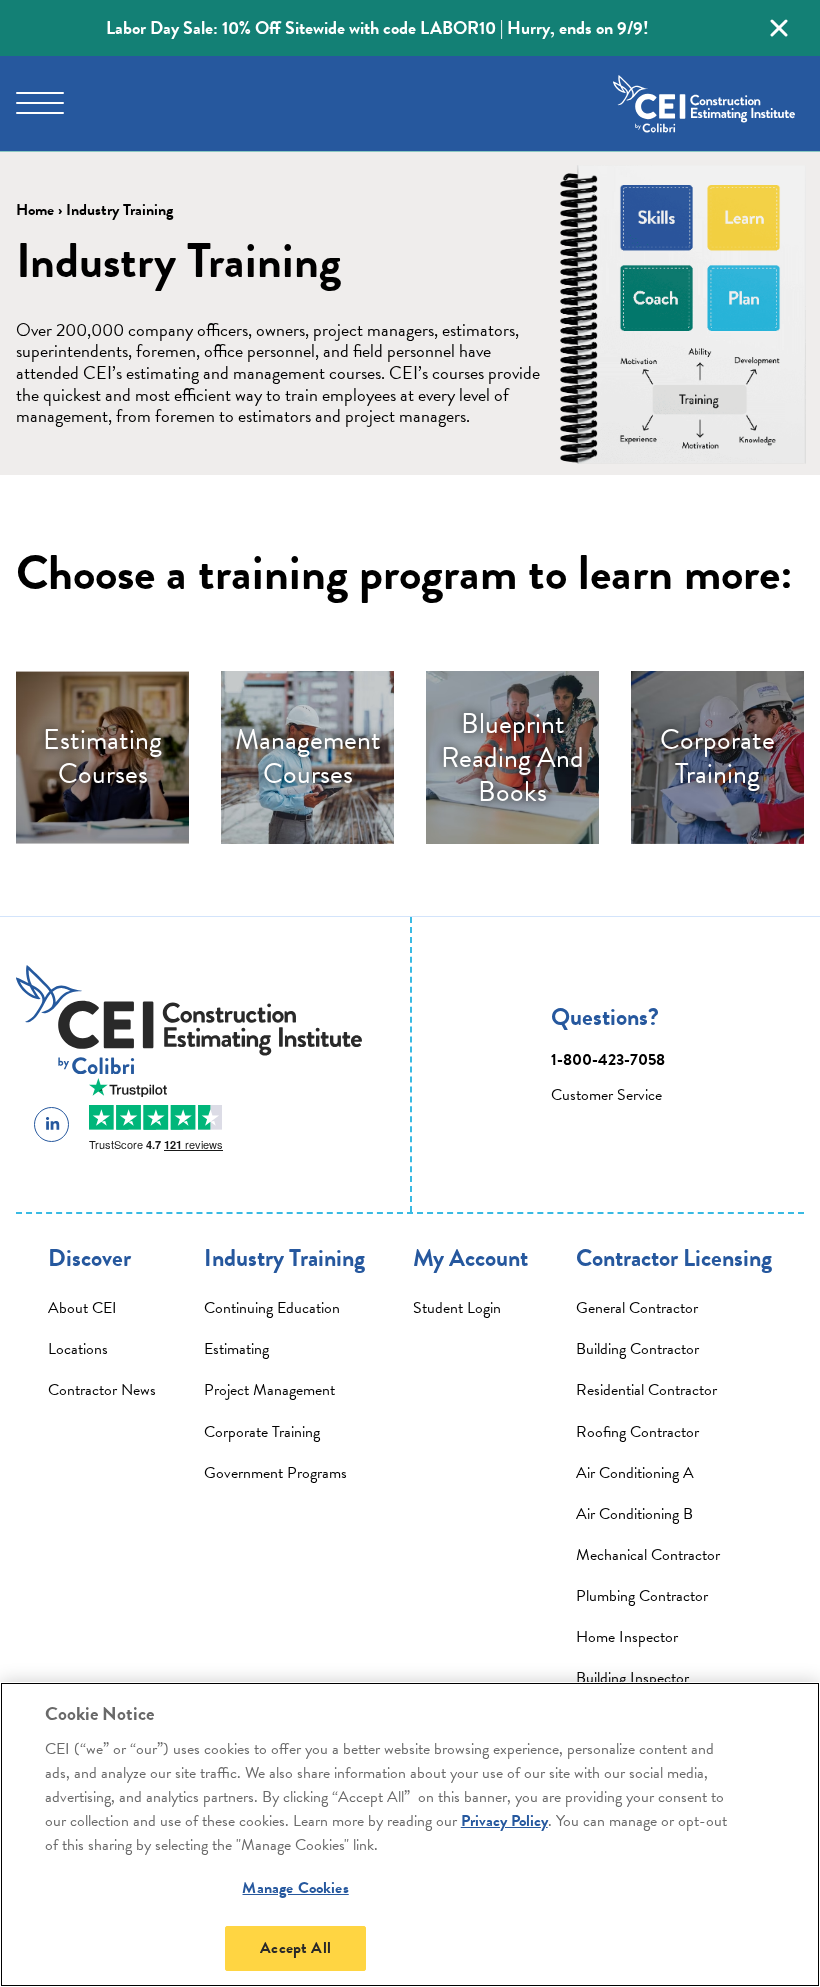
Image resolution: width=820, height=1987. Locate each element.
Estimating (236, 1349)
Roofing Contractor (637, 1432)
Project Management (269, 1390)
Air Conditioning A (635, 1473)
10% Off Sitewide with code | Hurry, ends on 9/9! (377, 27)
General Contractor (637, 1308)
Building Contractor (637, 1349)
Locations (78, 1349)
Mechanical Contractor (648, 1555)
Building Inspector (632, 1678)
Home (35, 210)
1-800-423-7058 (608, 1060)
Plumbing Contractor (642, 1596)
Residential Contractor (646, 1390)
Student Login (457, 1308)
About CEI (82, 1308)
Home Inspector (627, 1637)
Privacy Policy (504, 1821)
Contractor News (102, 1390)
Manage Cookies (295, 1888)
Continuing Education (272, 1308)
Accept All (295, 1948)
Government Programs (275, 1473)
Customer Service (606, 1095)
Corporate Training (262, 1432)
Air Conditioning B (634, 1514)
